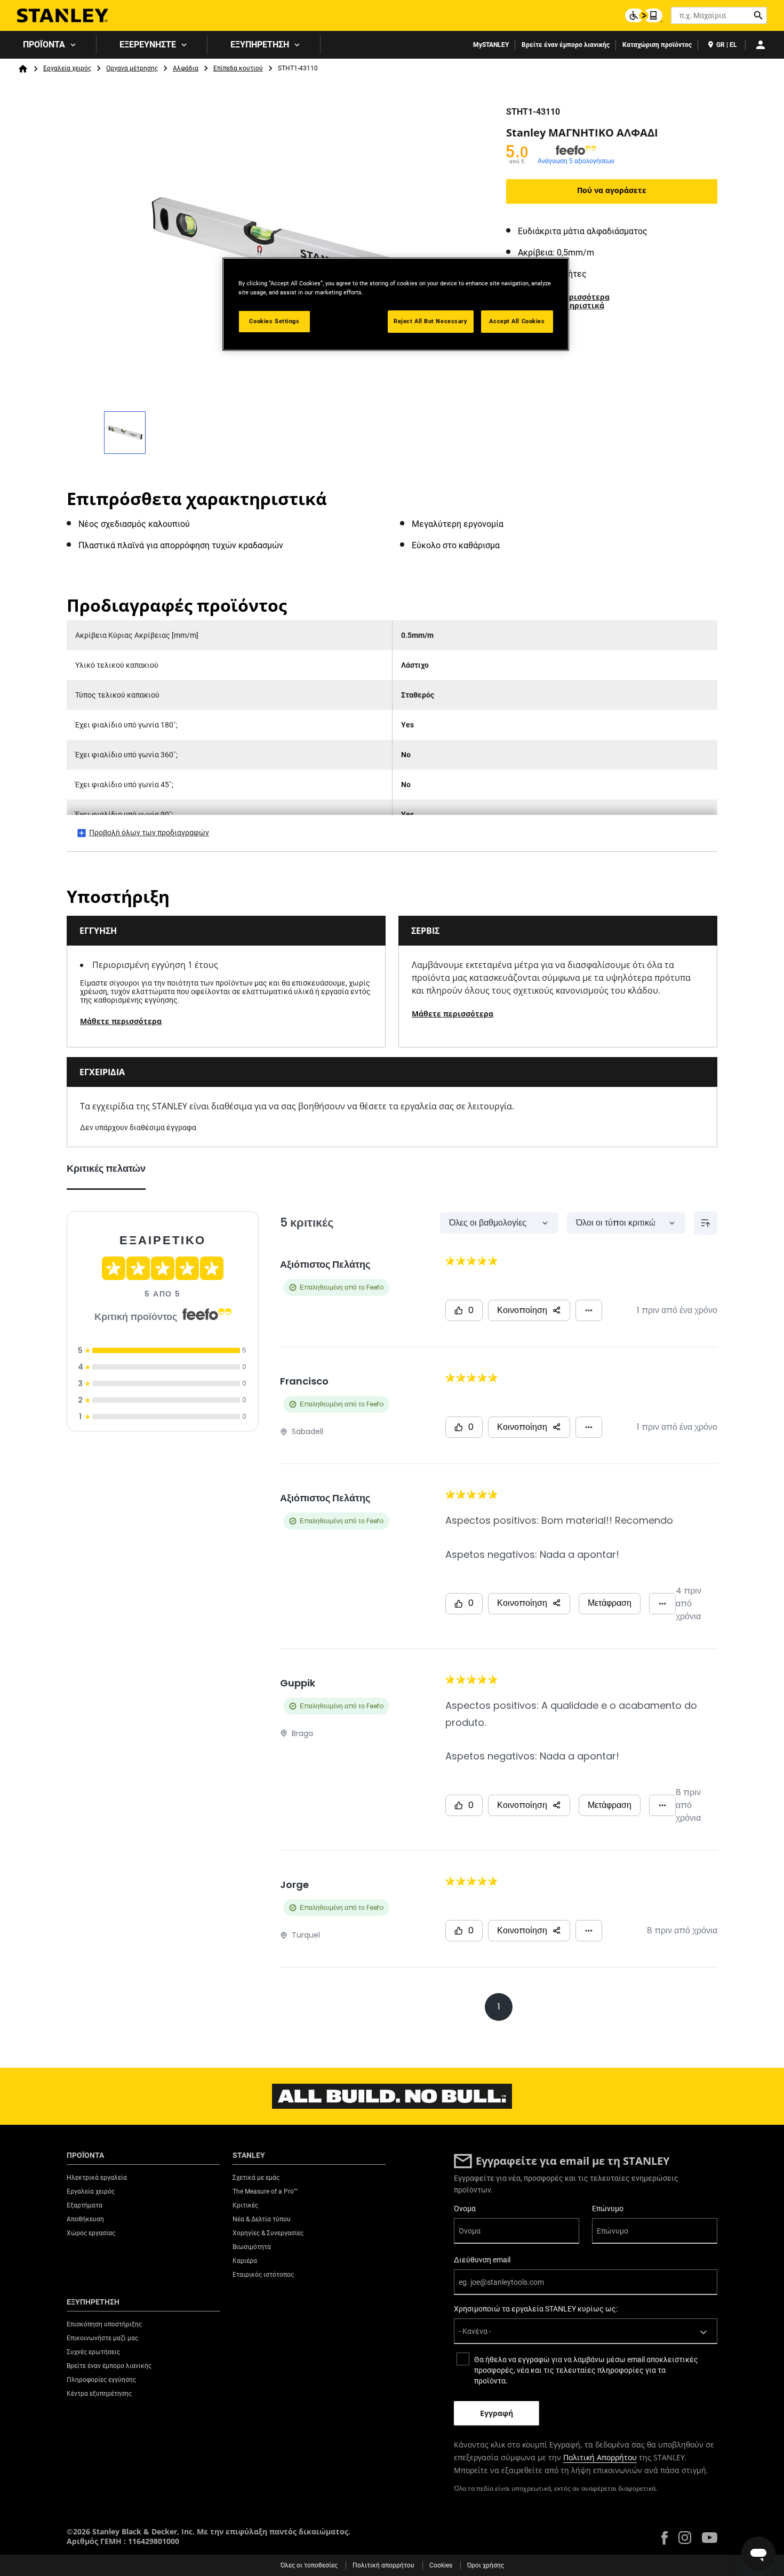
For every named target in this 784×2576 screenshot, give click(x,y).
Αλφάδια (186, 68)
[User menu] (761, 45)
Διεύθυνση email (482, 2260)
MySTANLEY (491, 45)
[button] (665, 2538)
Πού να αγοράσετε (612, 190)
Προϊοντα (44, 45)
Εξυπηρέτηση (260, 45)
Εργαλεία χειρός (67, 68)
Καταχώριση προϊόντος (657, 45)
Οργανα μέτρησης (132, 68)
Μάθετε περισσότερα (121, 1021)
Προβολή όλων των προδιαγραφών (149, 833)
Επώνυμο (608, 2209)
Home (23, 69)
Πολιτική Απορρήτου (600, 2457)
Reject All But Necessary (431, 321)
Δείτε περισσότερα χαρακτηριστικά (573, 301)
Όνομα (465, 2209)
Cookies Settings (274, 321)
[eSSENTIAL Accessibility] (644, 15)
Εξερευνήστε (148, 45)
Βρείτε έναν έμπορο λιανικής (566, 45)
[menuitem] (48, 45)
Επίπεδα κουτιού (238, 68)
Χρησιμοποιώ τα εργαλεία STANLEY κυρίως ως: (536, 2309)
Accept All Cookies (517, 321)
